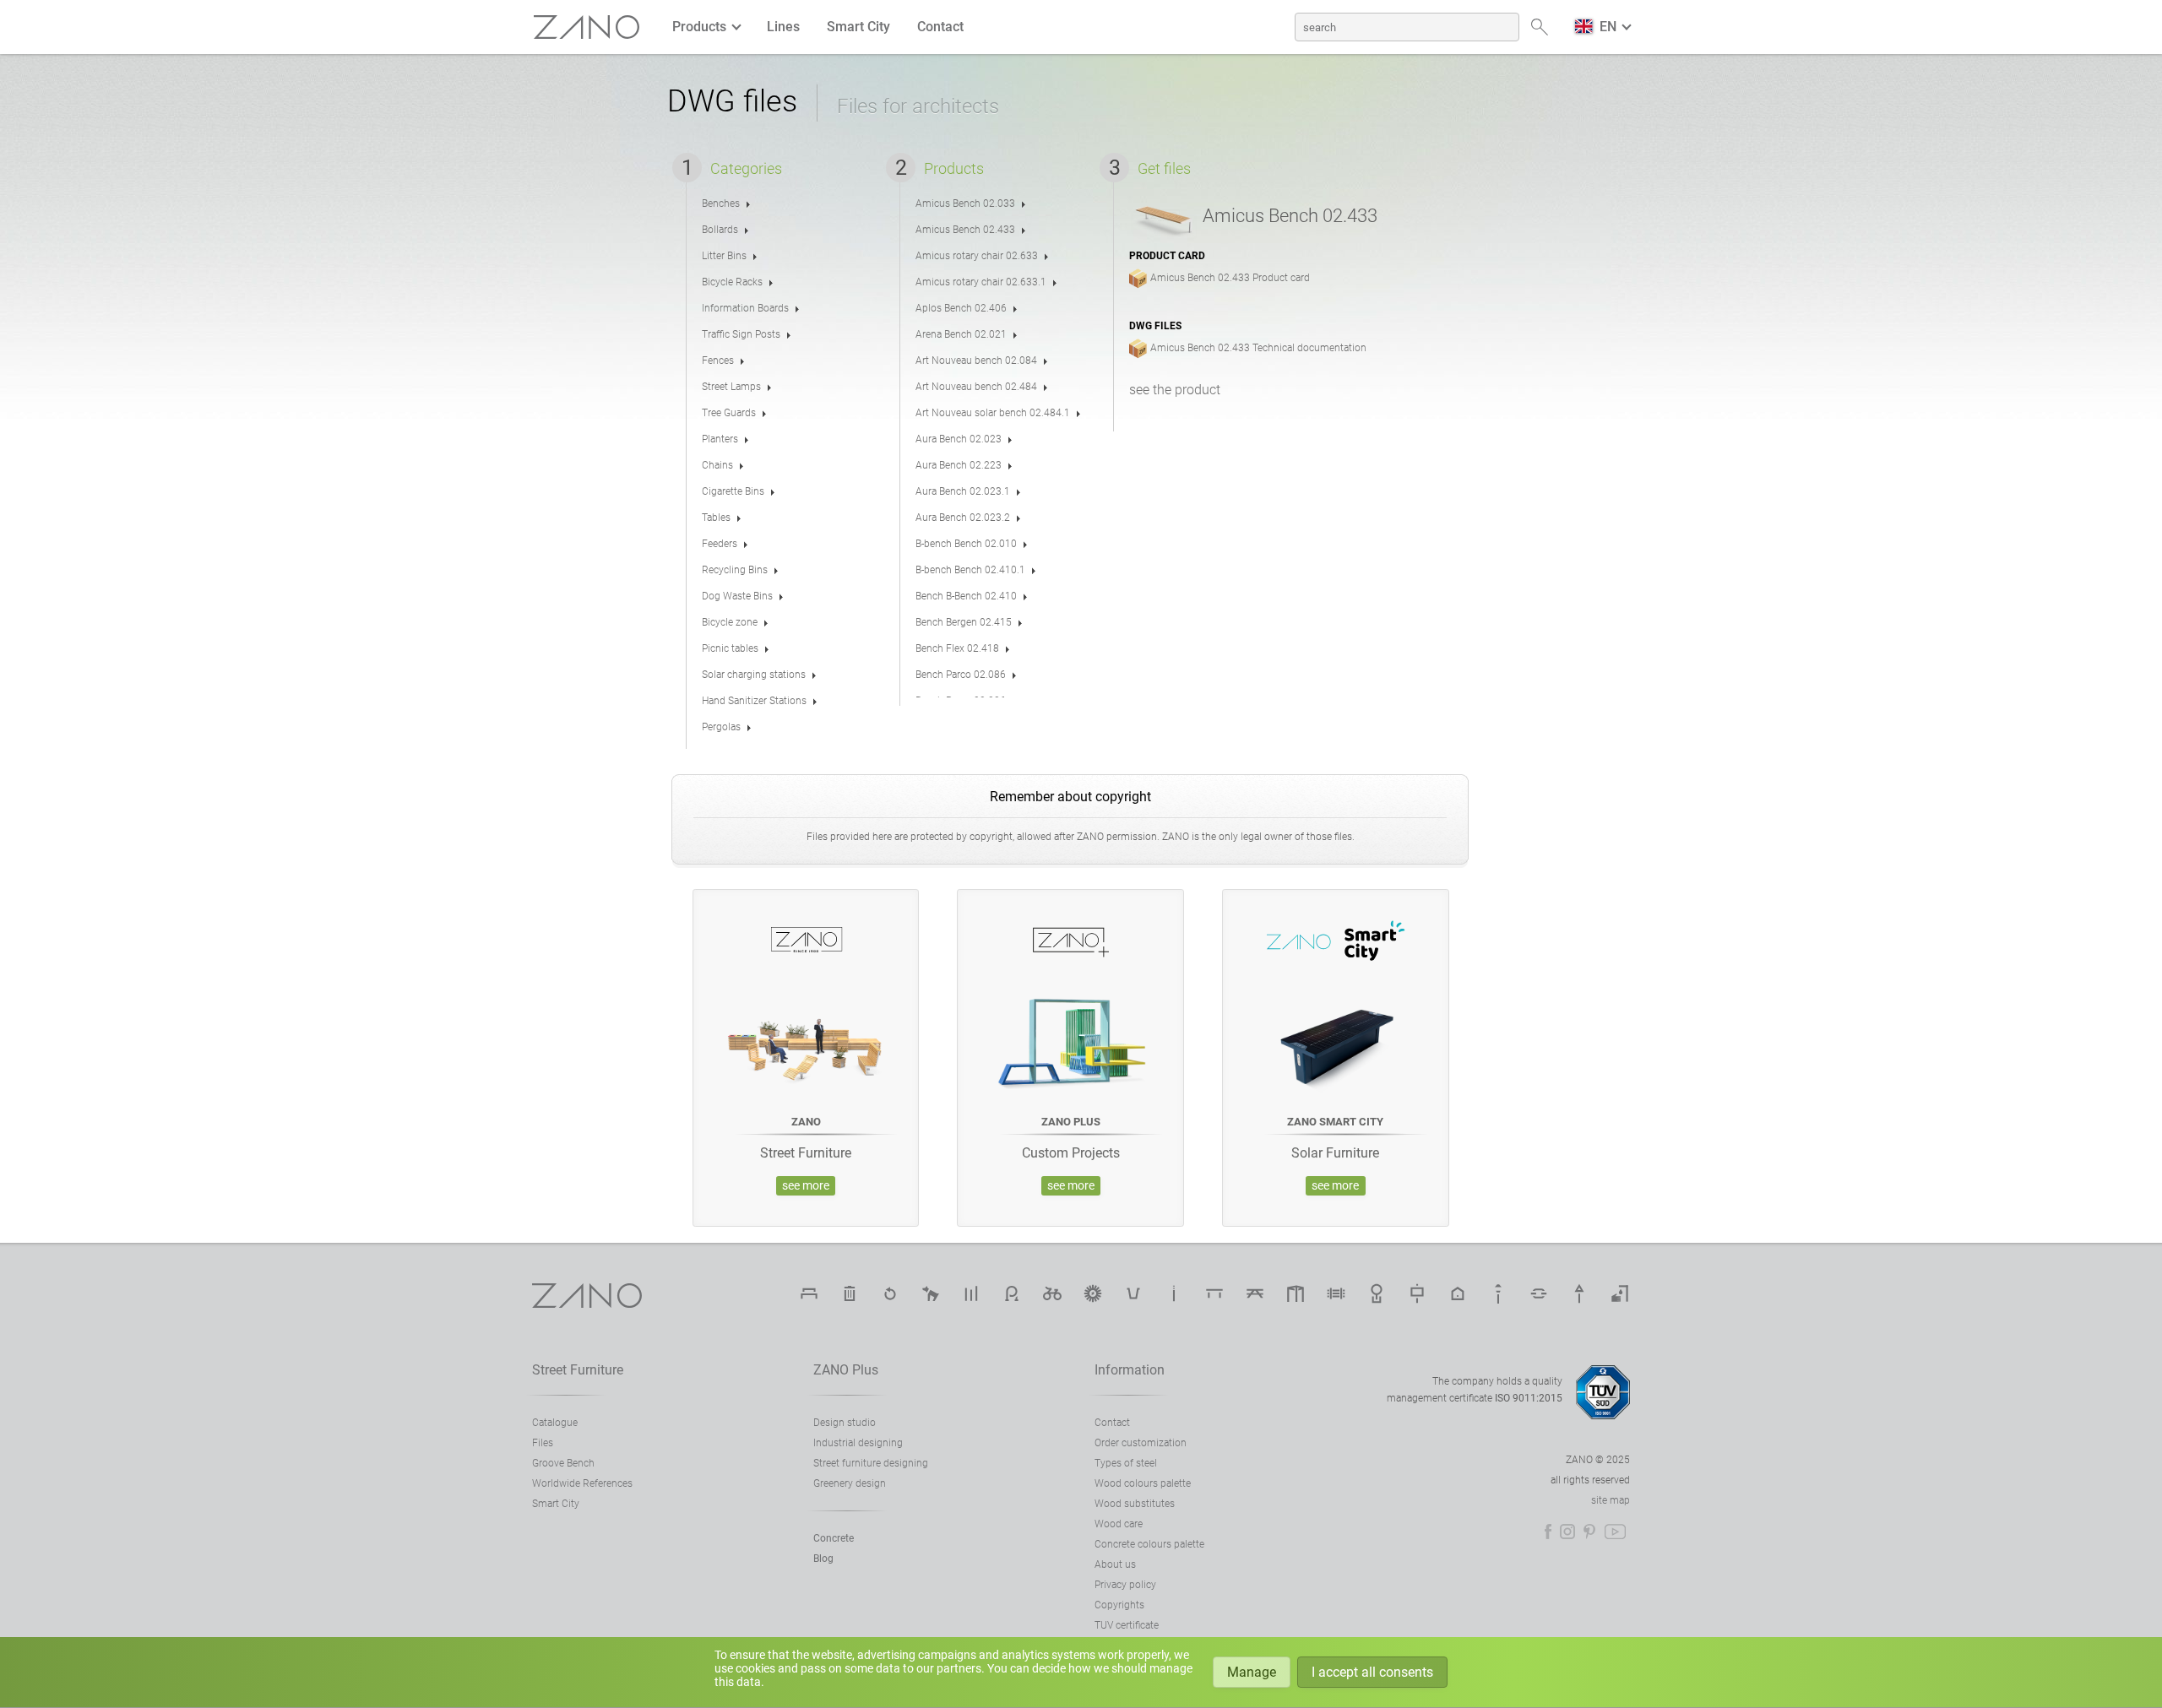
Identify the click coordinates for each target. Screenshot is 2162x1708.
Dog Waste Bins (737, 596)
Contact (940, 27)
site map (1611, 1500)
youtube (1615, 1532)
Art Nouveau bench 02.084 (976, 361)
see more (806, 1186)
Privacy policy (1125, 1585)
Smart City (858, 27)
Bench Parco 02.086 (961, 675)
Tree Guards (729, 413)
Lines (783, 27)
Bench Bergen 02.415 (964, 622)
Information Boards (745, 308)
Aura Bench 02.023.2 (963, 518)
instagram (1567, 1532)
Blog (823, 1559)
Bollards (720, 230)
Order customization (1141, 1443)
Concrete (834, 1538)
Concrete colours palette (1149, 1544)
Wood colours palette (1143, 1483)
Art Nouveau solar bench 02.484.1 (993, 413)
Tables (716, 518)
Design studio (845, 1423)
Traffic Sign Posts (741, 334)
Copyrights (1119, 1605)
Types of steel (1126, 1463)
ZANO (587, 27)
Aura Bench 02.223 (959, 465)
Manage (1252, 1672)
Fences (718, 361)
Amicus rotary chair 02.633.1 (981, 282)
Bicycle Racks (732, 282)
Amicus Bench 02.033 (965, 203)
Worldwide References (582, 1483)
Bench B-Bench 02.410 (966, 596)
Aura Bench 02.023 (959, 439)
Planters (720, 439)
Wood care (1119, 1524)
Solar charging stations (754, 675)
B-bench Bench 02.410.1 (970, 570)
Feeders (720, 544)
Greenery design (850, 1483)
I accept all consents (1372, 1672)
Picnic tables (730, 648)
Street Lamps (731, 387)
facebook (1548, 1532)
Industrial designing (858, 1443)
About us (1115, 1564)
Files (543, 1443)
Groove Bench (563, 1463)
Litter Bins (724, 256)
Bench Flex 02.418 (957, 648)
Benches (721, 203)
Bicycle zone (730, 622)
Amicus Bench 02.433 (965, 230)
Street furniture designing (871, 1463)
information (1130, 1370)
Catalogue (555, 1423)
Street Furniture (578, 1370)
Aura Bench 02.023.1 (963, 491)
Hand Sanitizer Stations (754, 701)
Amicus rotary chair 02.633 (977, 256)
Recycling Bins (735, 570)
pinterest (1589, 1532)
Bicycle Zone (1052, 1293)
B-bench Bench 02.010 (966, 544)
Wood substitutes (1135, 1504)
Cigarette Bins (733, 491)
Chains (717, 465)
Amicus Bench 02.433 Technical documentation (1258, 348)
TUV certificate (1127, 1625)
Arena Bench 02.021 (961, 334)
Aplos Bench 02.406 (961, 308)
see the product (1175, 390)
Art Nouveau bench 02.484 (976, 387)
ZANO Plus (846, 1370)
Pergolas (721, 727)
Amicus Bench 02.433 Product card (1230, 278)
